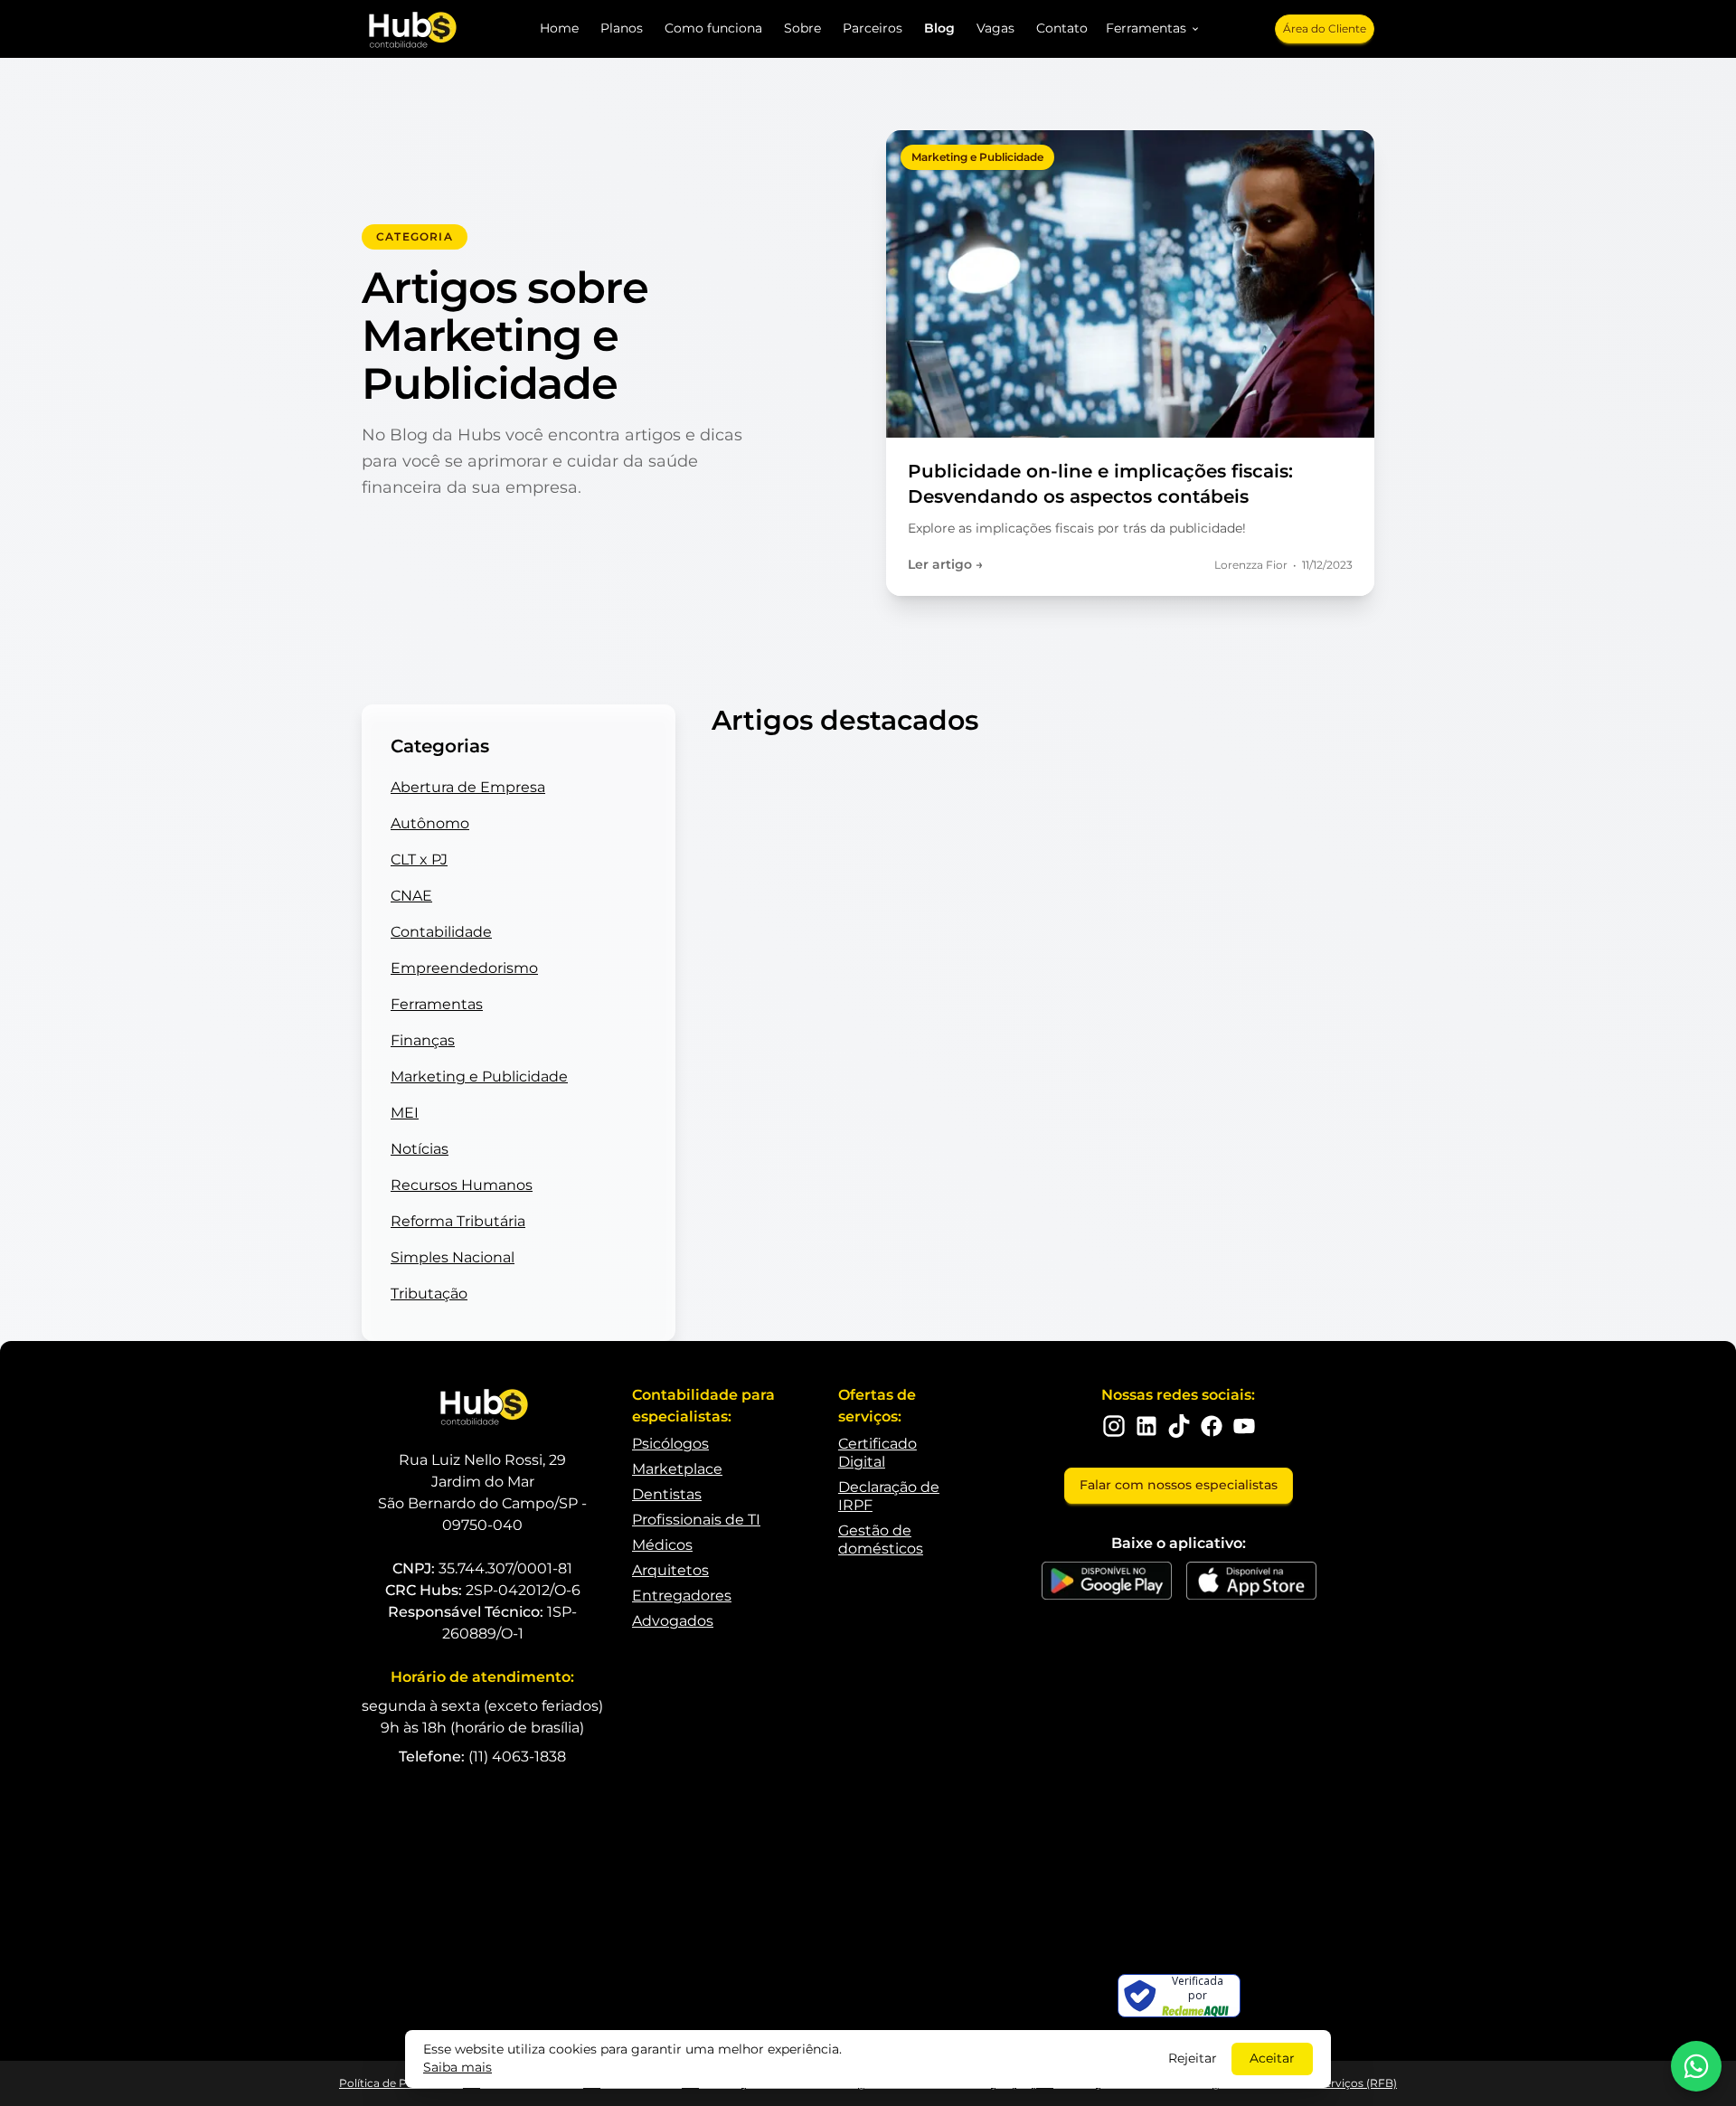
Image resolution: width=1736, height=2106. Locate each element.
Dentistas (667, 1494)
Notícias (420, 1149)
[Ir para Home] (411, 29)
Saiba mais (458, 2067)
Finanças (423, 1040)
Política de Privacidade (401, 2083)
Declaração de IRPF (889, 1496)
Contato (1062, 28)
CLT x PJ (419, 859)
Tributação (429, 1294)
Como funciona (713, 28)
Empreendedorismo (464, 968)
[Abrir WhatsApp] (1696, 2066)
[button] (1153, 29)
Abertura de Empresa (468, 787)
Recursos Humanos (462, 1185)
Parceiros (873, 28)
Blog (939, 28)
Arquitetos (670, 1570)
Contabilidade (441, 932)
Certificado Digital (877, 1453)
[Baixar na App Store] (1251, 1581)
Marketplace (677, 1469)
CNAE (411, 896)
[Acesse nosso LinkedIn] (1146, 1426)
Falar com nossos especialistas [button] (1179, 1485)
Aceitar (1272, 2058)
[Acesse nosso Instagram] (1114, 1426)
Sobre (802, 28)
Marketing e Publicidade (479, 1077)
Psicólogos (670, 1444)
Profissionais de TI (696, 1520)
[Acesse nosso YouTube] (1244, 1426)
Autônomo (430, 823)
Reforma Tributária (458, 1221)
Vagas (995, 28)
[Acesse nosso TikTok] (1179, 1426)
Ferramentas (437, 1004)
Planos (622, 28)
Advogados (673, 1621)
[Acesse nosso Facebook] (1212, 1426)
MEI (405, 1113)
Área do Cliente (1325, 28)
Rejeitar (1193, 2058)
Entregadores (682, 1596)
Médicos (662, 1545)
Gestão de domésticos (881, 1539)
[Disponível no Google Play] (1107, 1581)
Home (559, 28)
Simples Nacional (453, 1257)
